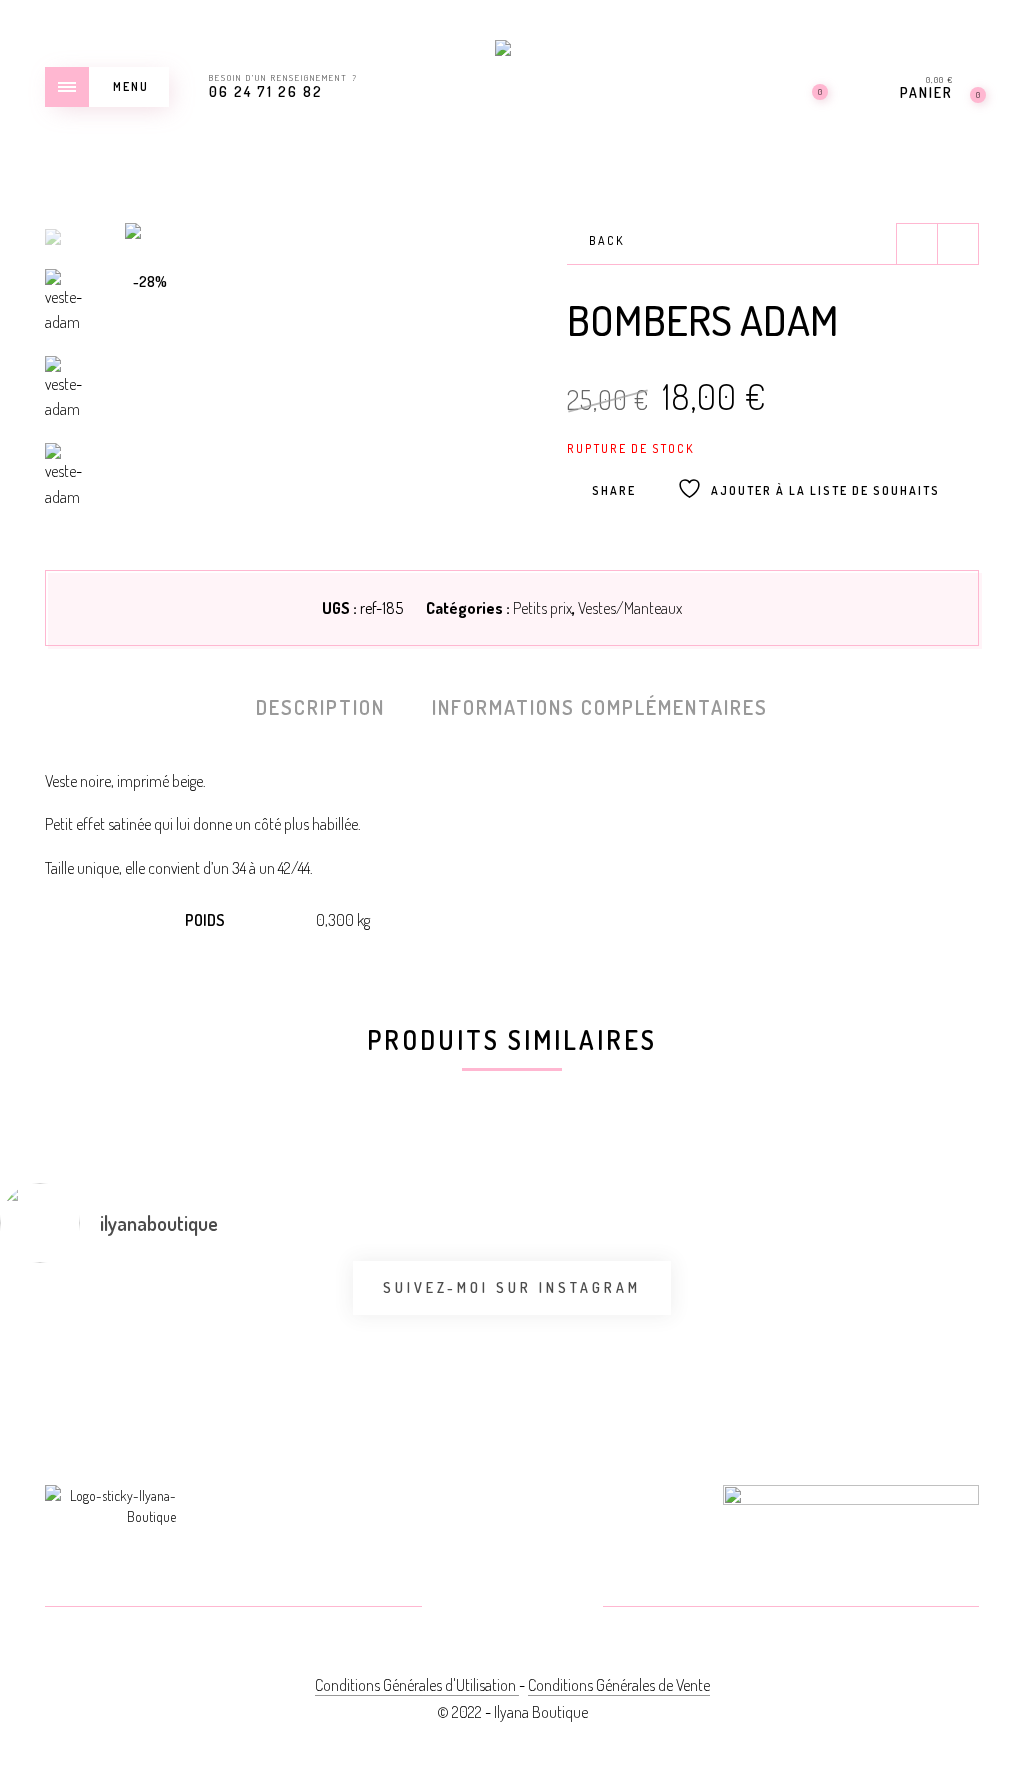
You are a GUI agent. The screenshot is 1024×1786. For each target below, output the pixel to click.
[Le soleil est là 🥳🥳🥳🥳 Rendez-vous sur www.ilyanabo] (81, 1323)
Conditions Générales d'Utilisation (417, 1685)
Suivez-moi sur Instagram (512, 1287)
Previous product (917, 244)
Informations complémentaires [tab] (600, 707)
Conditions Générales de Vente (619, 1685)
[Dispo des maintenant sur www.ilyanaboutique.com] (598, 1323)
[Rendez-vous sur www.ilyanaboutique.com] (770, 1311)
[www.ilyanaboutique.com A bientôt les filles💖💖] (253, 1319)
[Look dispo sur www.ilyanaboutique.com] (943, 1311)
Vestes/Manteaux (630, 608)
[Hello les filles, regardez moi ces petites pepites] (426, 1335)
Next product (958, 244)
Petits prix (542, 608)
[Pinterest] (512, 1608)
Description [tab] (320, 707)
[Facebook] (464, 1608)
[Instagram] (560, 1608)
